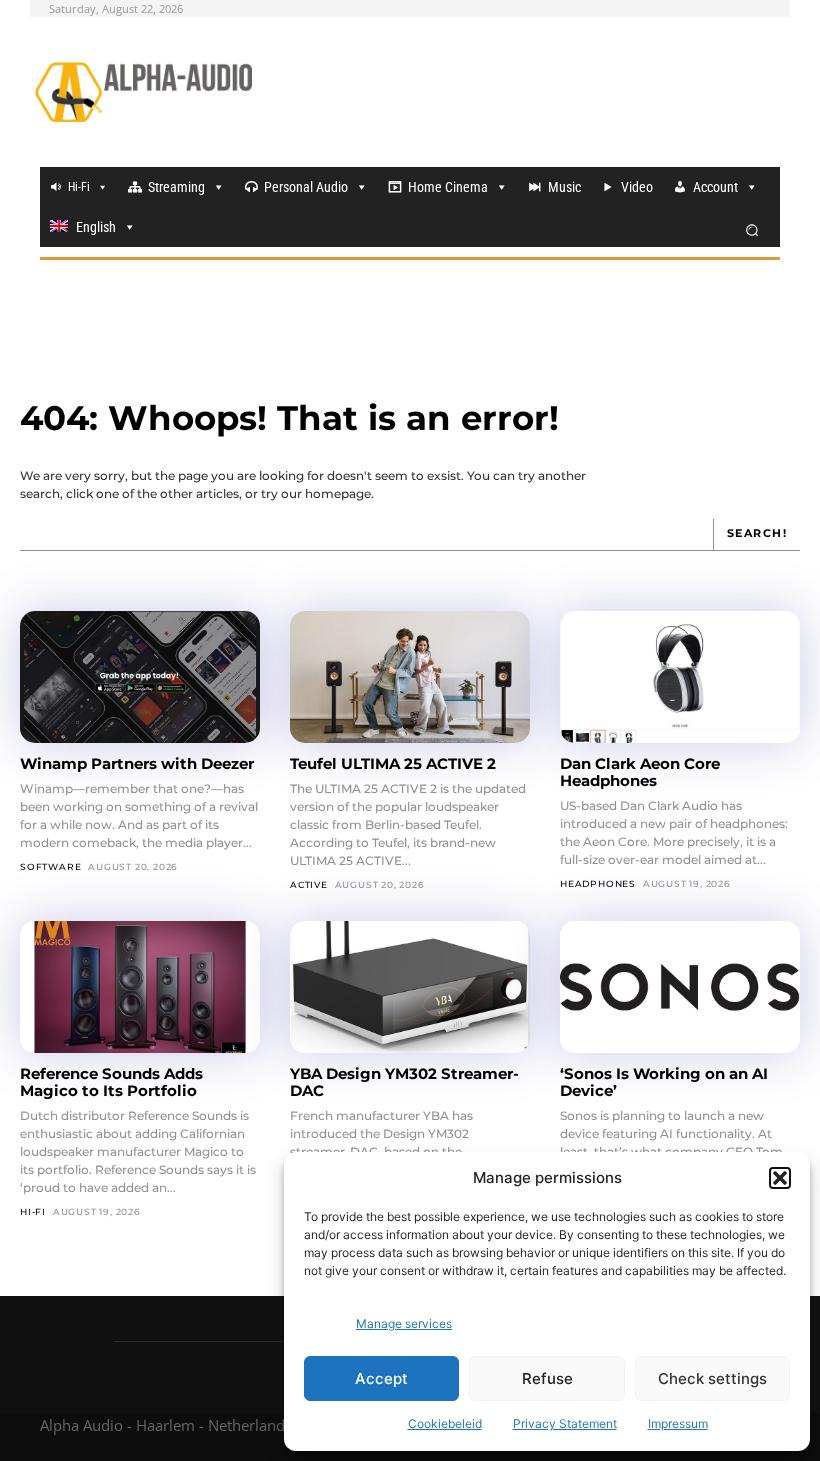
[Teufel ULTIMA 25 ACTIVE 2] (410, 677)
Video (637, 187)
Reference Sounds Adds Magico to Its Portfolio (111, 1082)
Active (309, 884)
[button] (780, 1178)
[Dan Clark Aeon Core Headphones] (680, 677)
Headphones (598, 883)
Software (50, 866)
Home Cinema (448, 187)
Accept (381, 1378)
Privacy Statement (565, 1423)
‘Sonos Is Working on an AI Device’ (664, 1082)
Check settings (712, 1378)
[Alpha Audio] (143, 92)
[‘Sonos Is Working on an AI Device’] (680, 987)
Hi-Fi (79, 187)
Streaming (176, 187)
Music (564, 187)
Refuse (547, 1378)
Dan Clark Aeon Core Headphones (640, 772)
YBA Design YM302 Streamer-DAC (404, 1082)
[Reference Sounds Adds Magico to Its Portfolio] (140, 987)
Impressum (678, 1423)
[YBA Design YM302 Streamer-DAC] (410, 987)
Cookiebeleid (445, 1423)
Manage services (404, 1323)
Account (715, 187)
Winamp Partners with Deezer (137, 763)
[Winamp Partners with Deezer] (140, 677)
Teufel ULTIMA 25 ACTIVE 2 (393, 763)
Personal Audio (306, 187)
